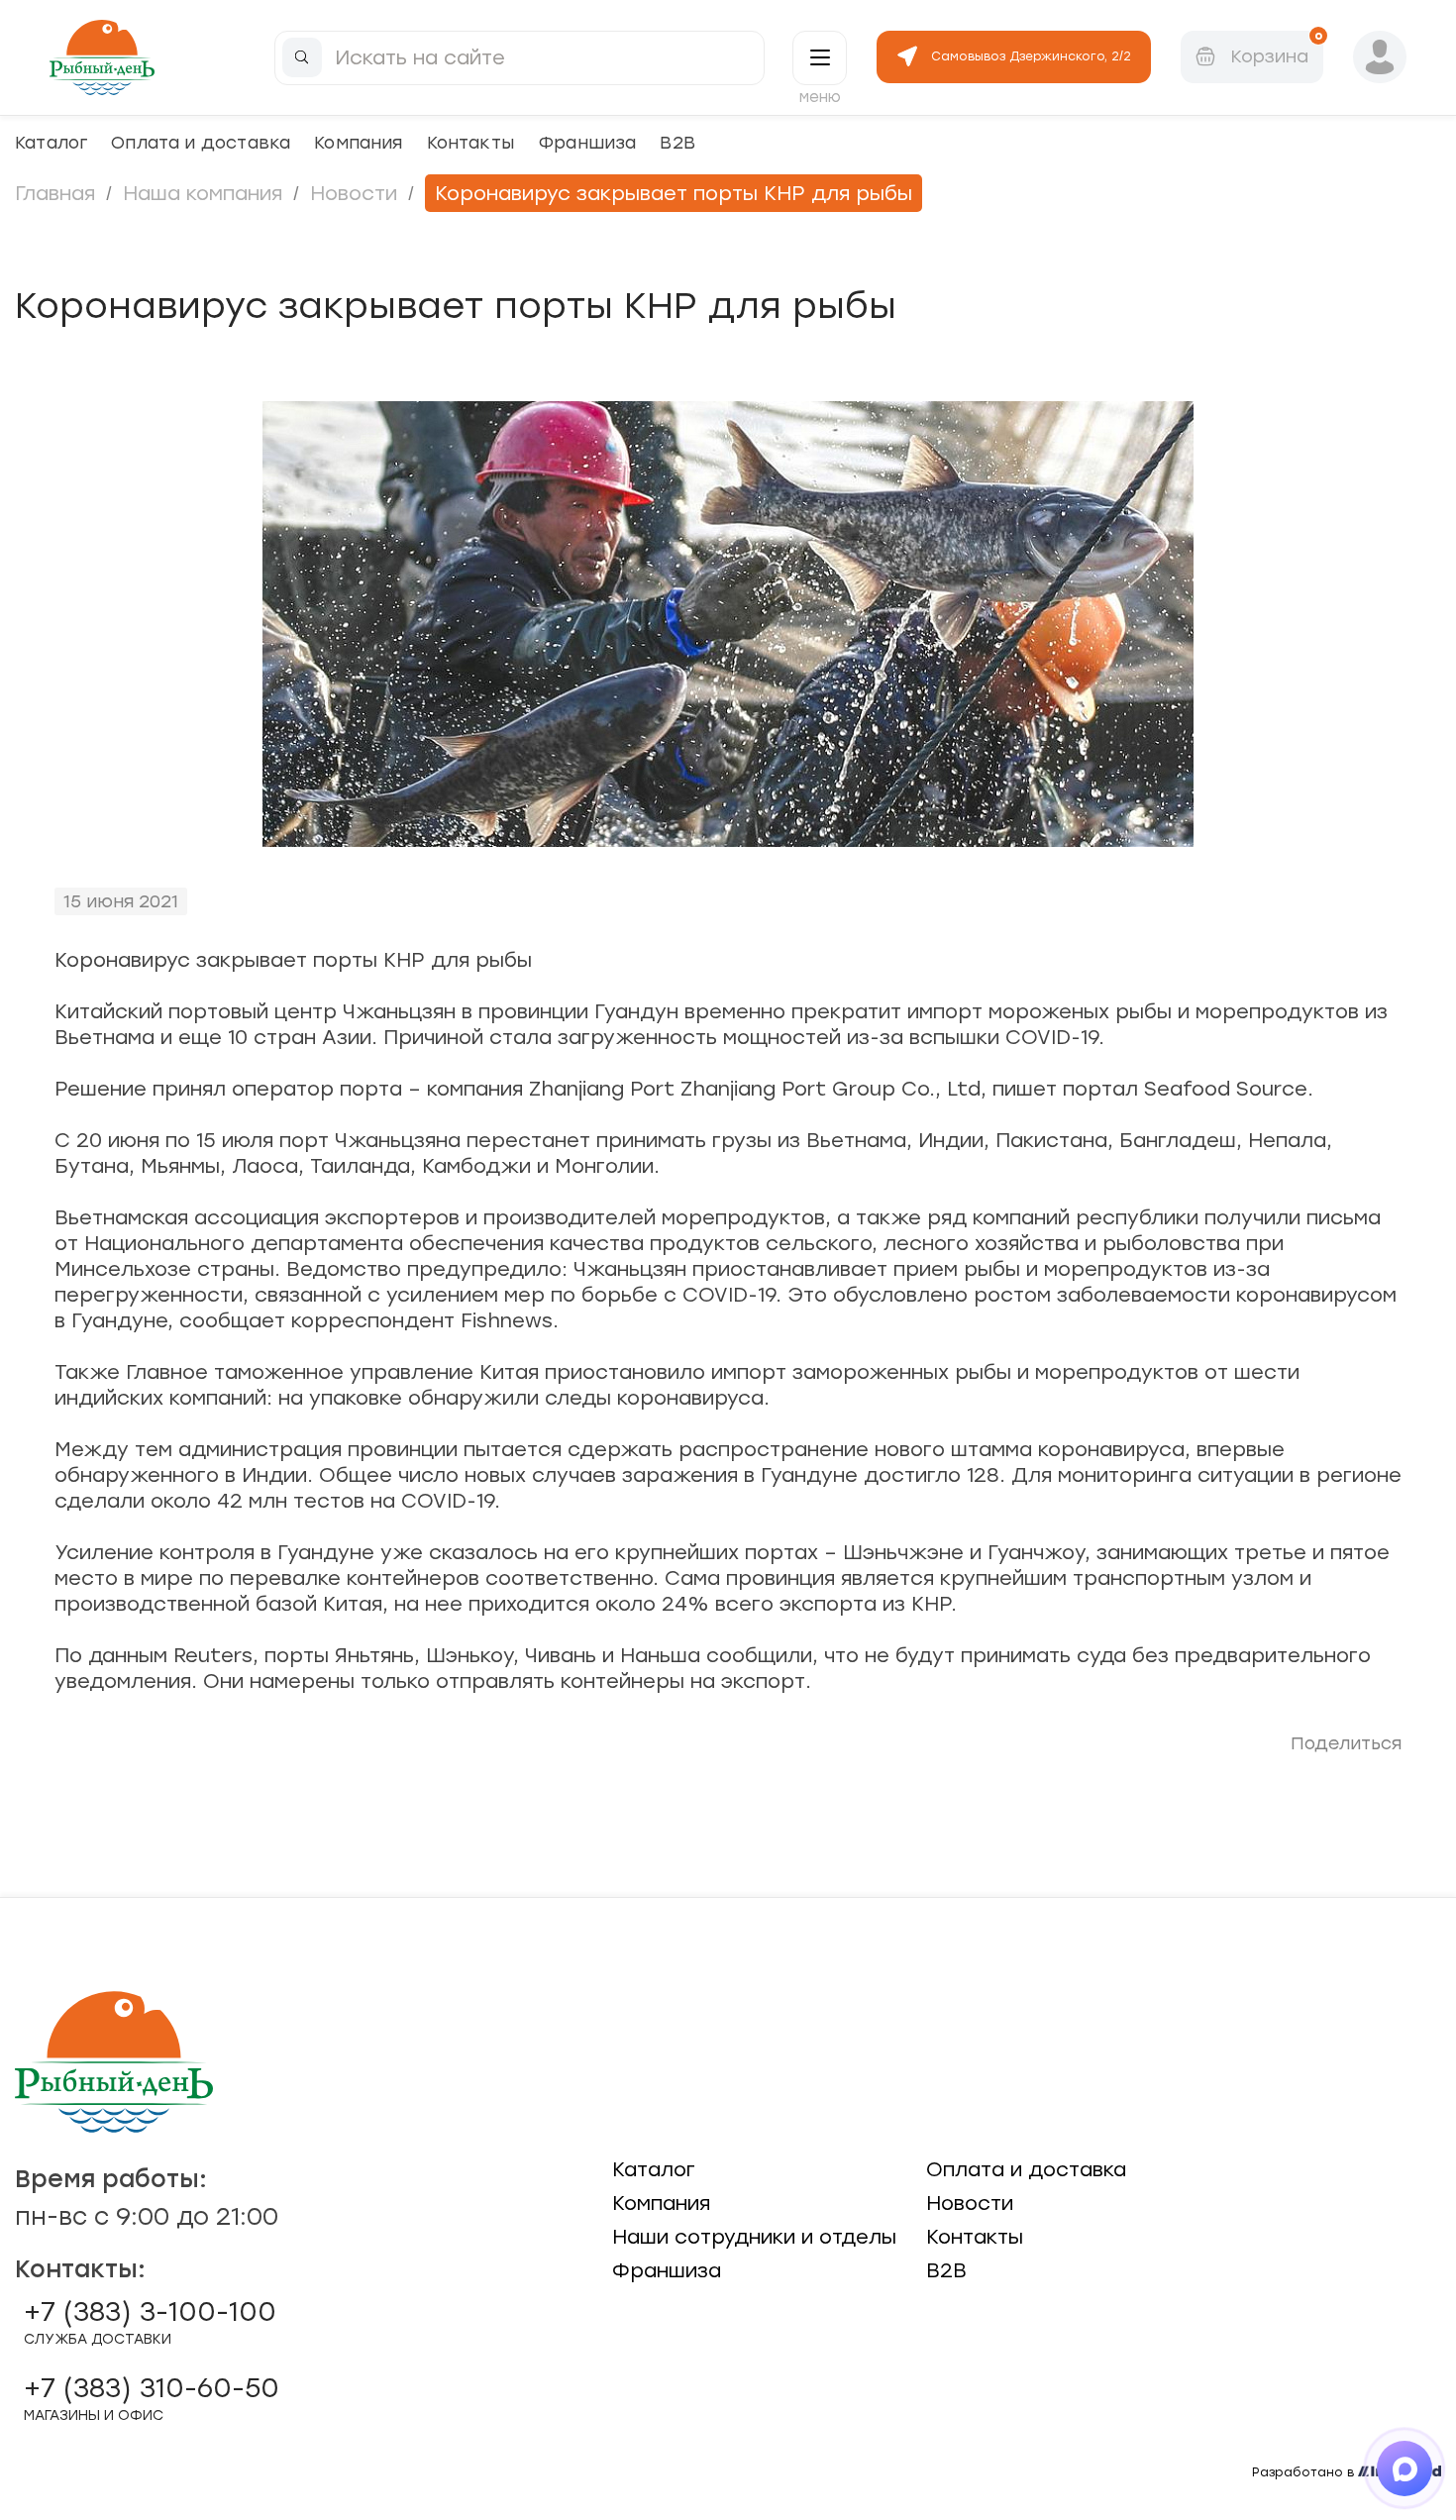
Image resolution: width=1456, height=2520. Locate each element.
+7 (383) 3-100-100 (150, 2322)
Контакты (470, 142)
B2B (677, 142)
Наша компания (203, 193)
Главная (55, 193)
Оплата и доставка (201, 142)
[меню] (820, 58)
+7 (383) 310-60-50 (152, 2398)
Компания (358, 142)
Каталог (51, 142)
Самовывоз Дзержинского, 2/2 (1031, 56)
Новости (354, 193)
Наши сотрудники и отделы (754, 2237)
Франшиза (587, 142)
